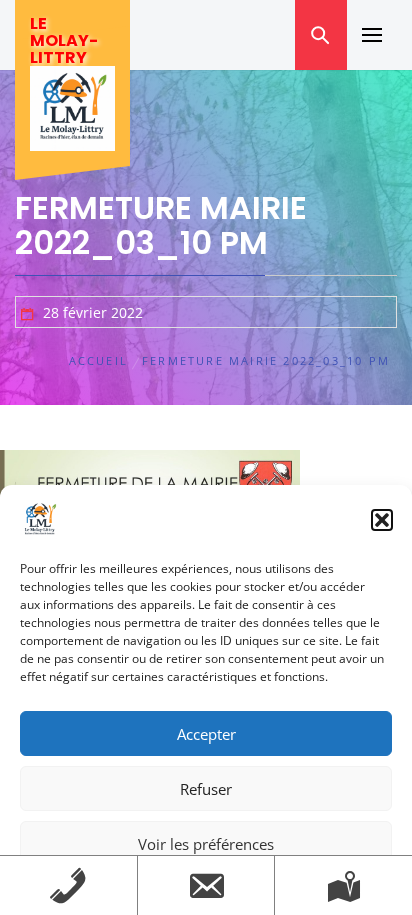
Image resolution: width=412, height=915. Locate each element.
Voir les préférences (206, 844)
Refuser (206, 789)
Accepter (206, 734)
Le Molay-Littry (64, 40)
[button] (382, 520)
